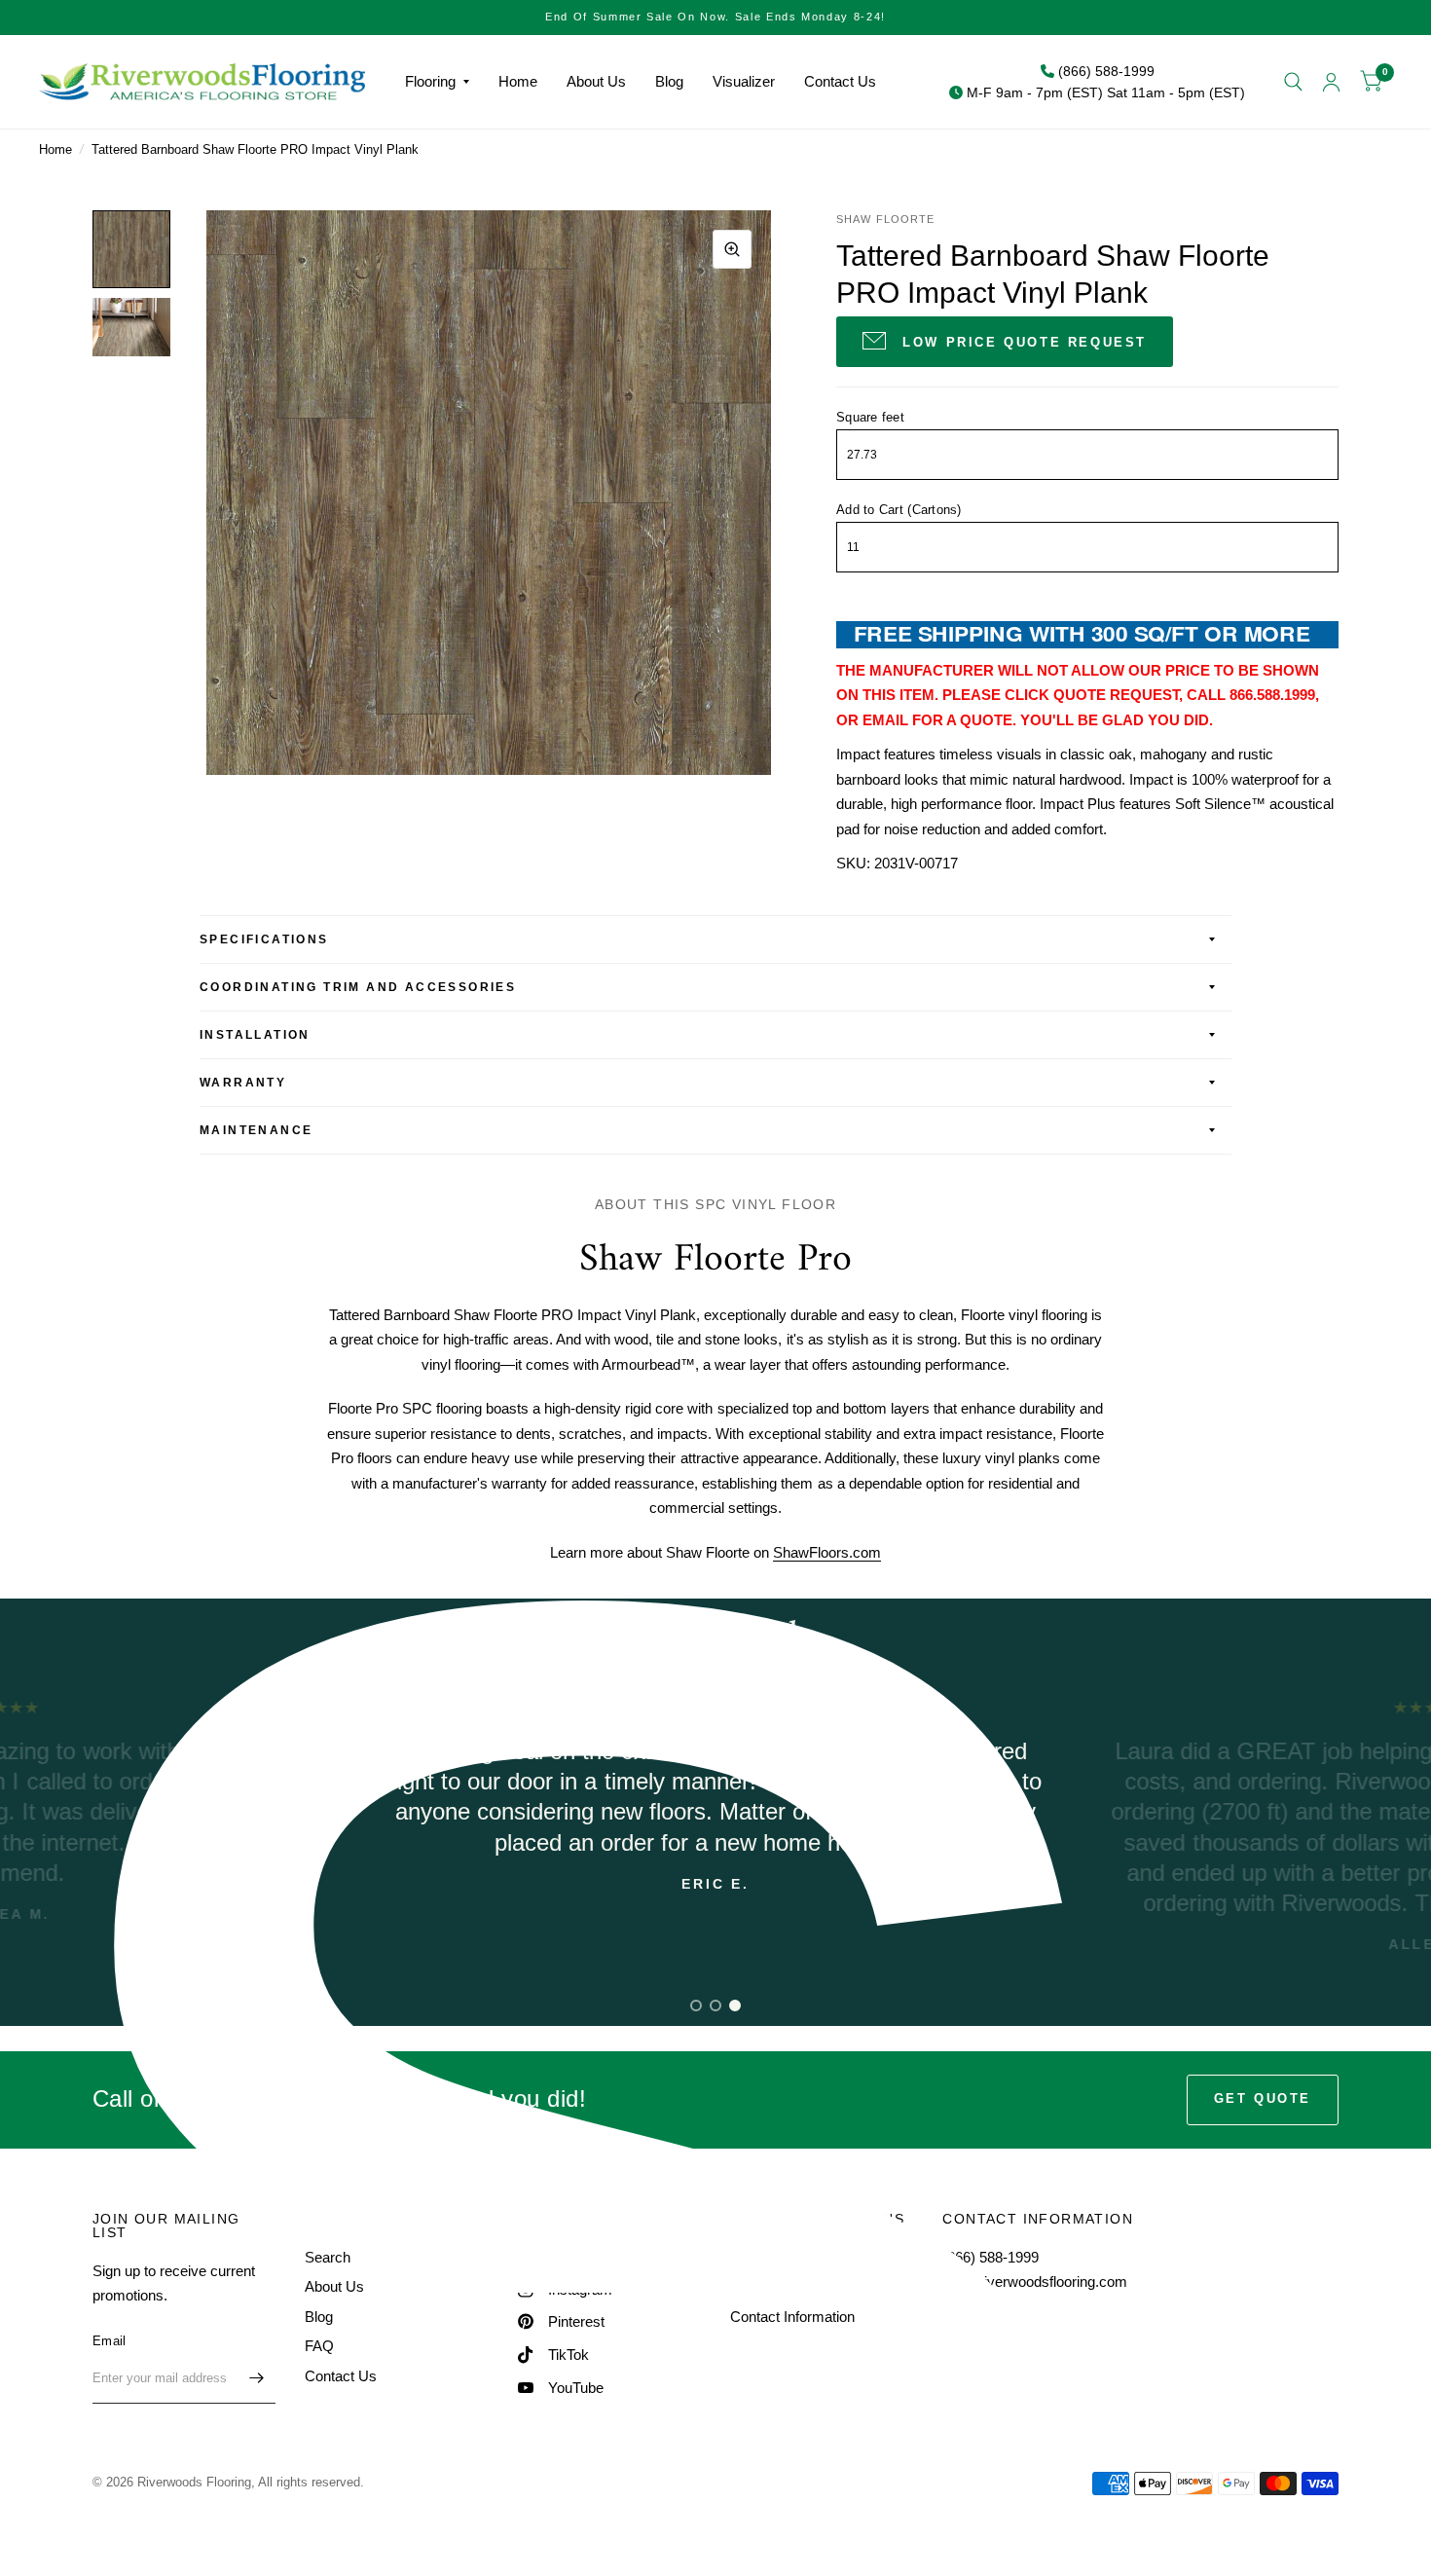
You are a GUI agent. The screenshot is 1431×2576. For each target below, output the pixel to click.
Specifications (264, 939)
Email (109, 2341)
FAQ (319, 2346)
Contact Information (792, 2317)
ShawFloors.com (827, 1552)
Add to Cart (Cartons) (899, 510)
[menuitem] (437, 82)
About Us (596, 81)
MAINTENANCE (256, 1130)
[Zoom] (732, 249)
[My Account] (1331, 82)
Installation (255, 1035)
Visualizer (744, 81)
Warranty (243, 1083)
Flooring (430, 81)
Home (518, 81)
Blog (669, 81)
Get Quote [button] (1263, 2098)
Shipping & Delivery (792, 2257)
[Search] (1293, 82)
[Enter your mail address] (256, 2378)
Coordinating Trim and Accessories (358, 987)
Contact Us (840, 81)
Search (328, 2257)
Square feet (870, 417)
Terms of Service (784, 2286)
